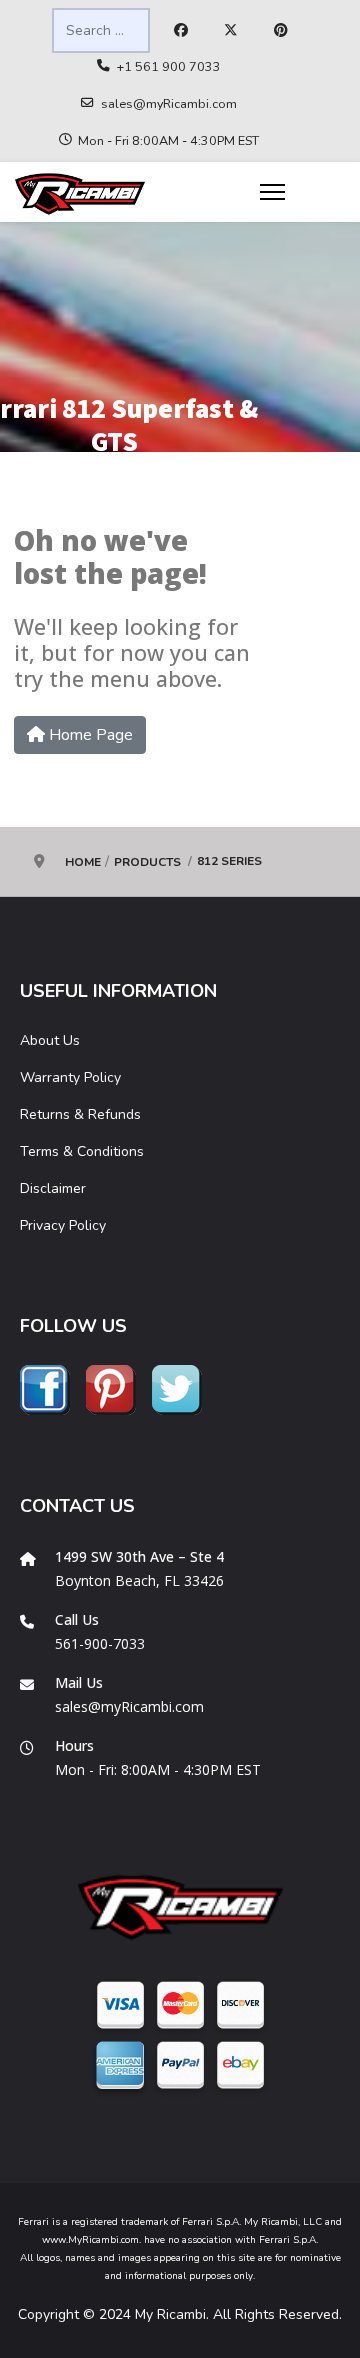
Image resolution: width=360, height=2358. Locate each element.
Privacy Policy (63, 1225)
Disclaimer (53, 1188)
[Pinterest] (281, 31)
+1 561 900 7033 (169, 66)
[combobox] (101, 30)
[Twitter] (231, 31)
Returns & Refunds (80, 1114)
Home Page (89, 735)
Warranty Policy (70, 1077)
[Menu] (272, 192)
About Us (50, 1040)
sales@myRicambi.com (169, 103)
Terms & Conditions (82, 1151)
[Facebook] (181, 31)
